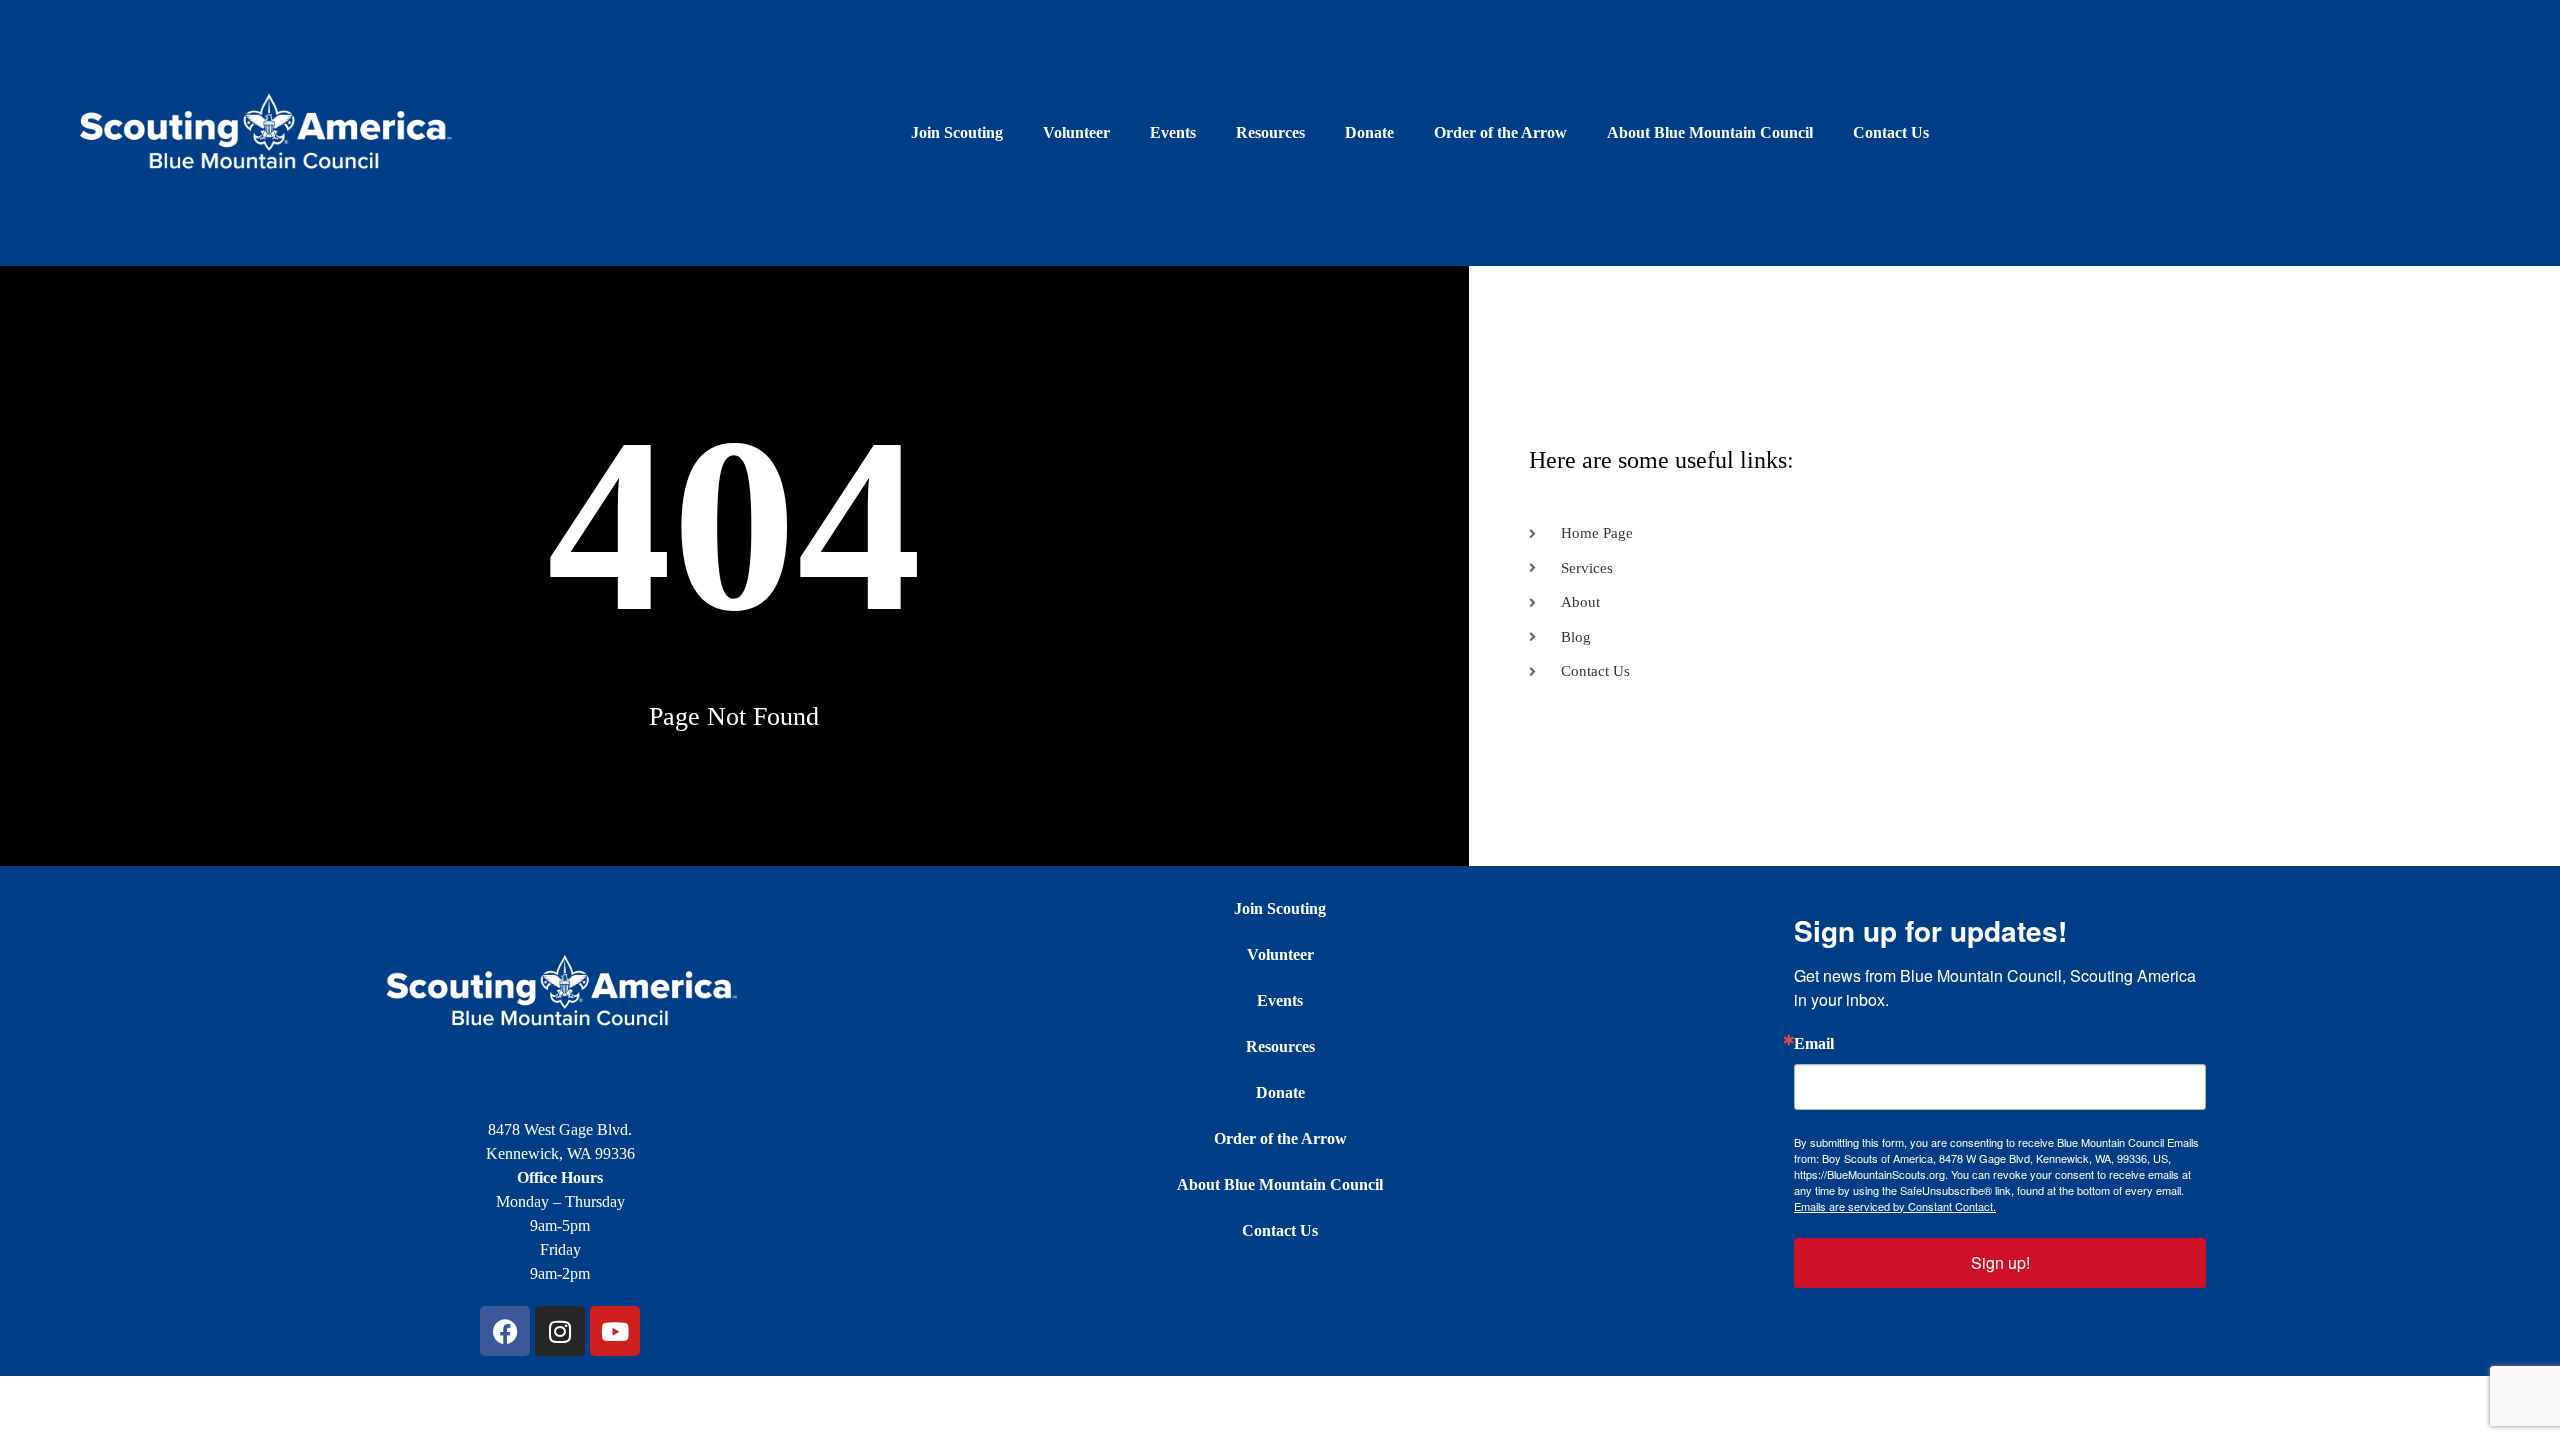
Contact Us (1891, 132)
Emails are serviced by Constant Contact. (1895, 1206)
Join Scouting (957, 132)
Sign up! (2000, 1262)
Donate (1369, 132)
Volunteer (1076, 132)
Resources (1270, 132)
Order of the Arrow (1500, 132)
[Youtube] (615, 1331)
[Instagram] (560, 1331)
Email (1814, 1044)
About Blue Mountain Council (1710, 132)
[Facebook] (505, 1331)
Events (1173, 132)
